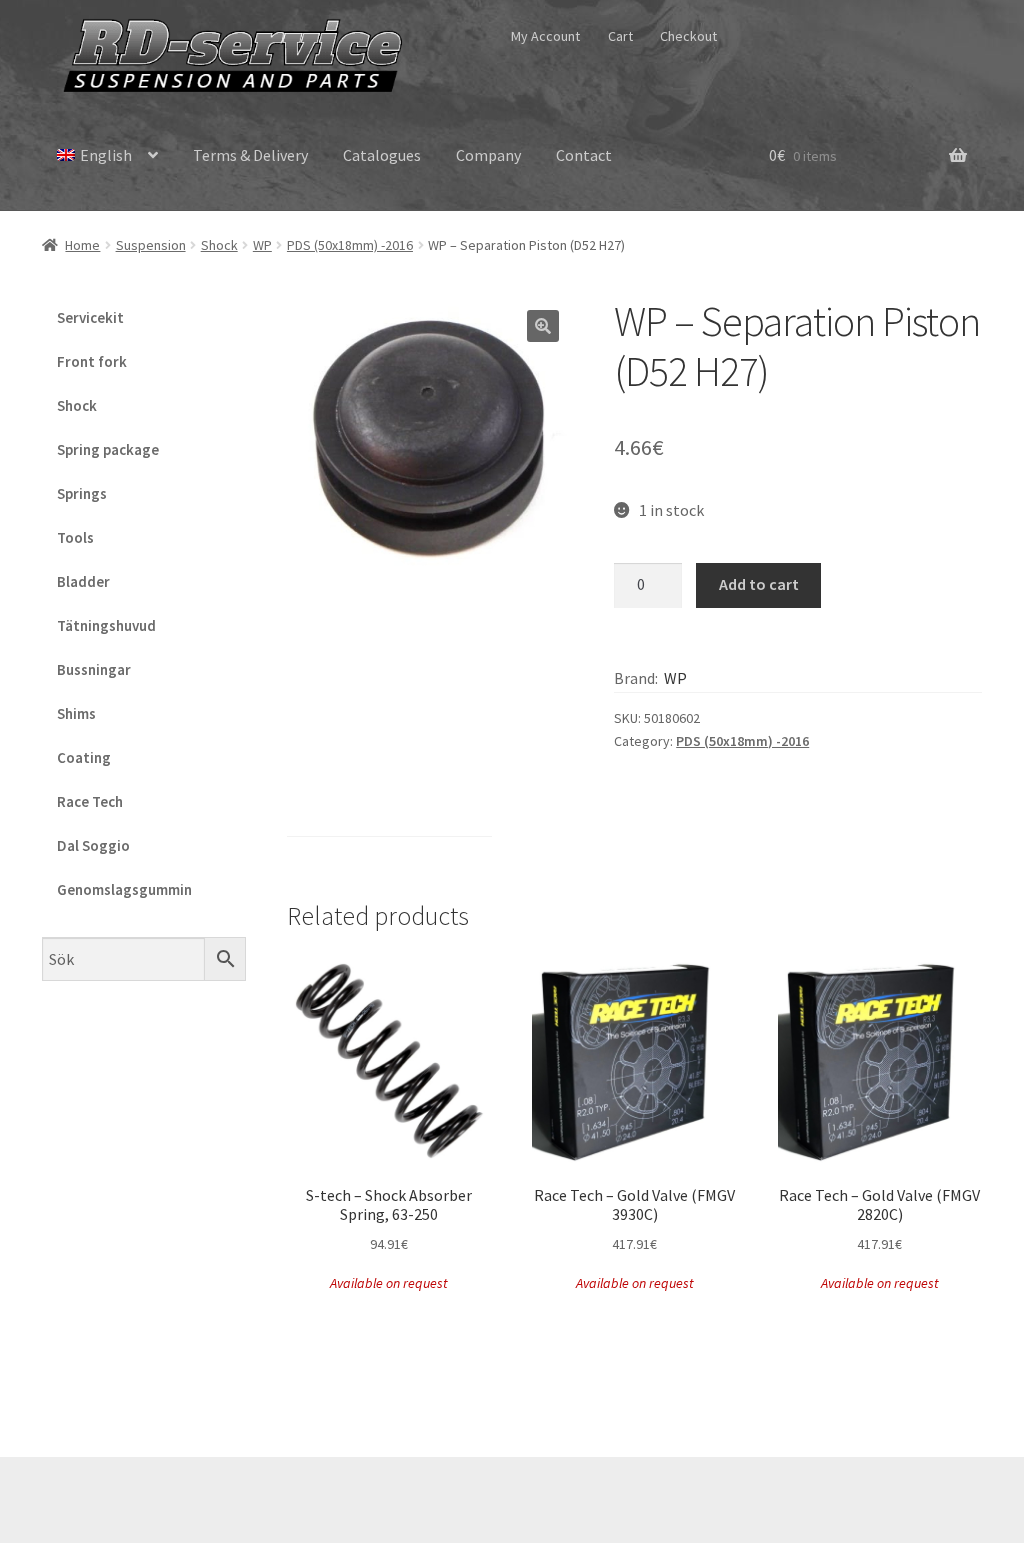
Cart (620, 36)
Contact (584, 155)
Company (488, 155)
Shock (219, 245)
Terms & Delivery (250, 155)
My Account (545, 36)
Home (82, 245)
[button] (543, 326)
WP (262, 245)
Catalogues (382, 155)
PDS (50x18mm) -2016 (350, 245)
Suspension (151, 245)
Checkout (688, 36)
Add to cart (759, 584)
